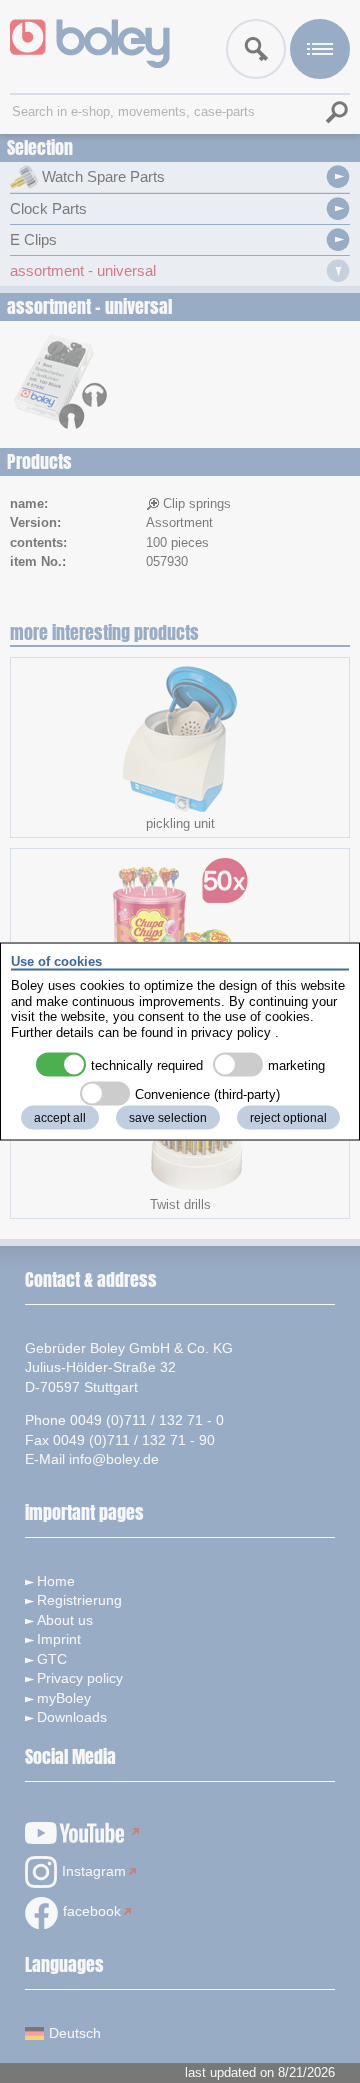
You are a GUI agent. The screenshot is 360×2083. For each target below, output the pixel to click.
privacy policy (231, 1031)
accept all (60, 1118)
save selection (168, 1118)
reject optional (288, 1118)
